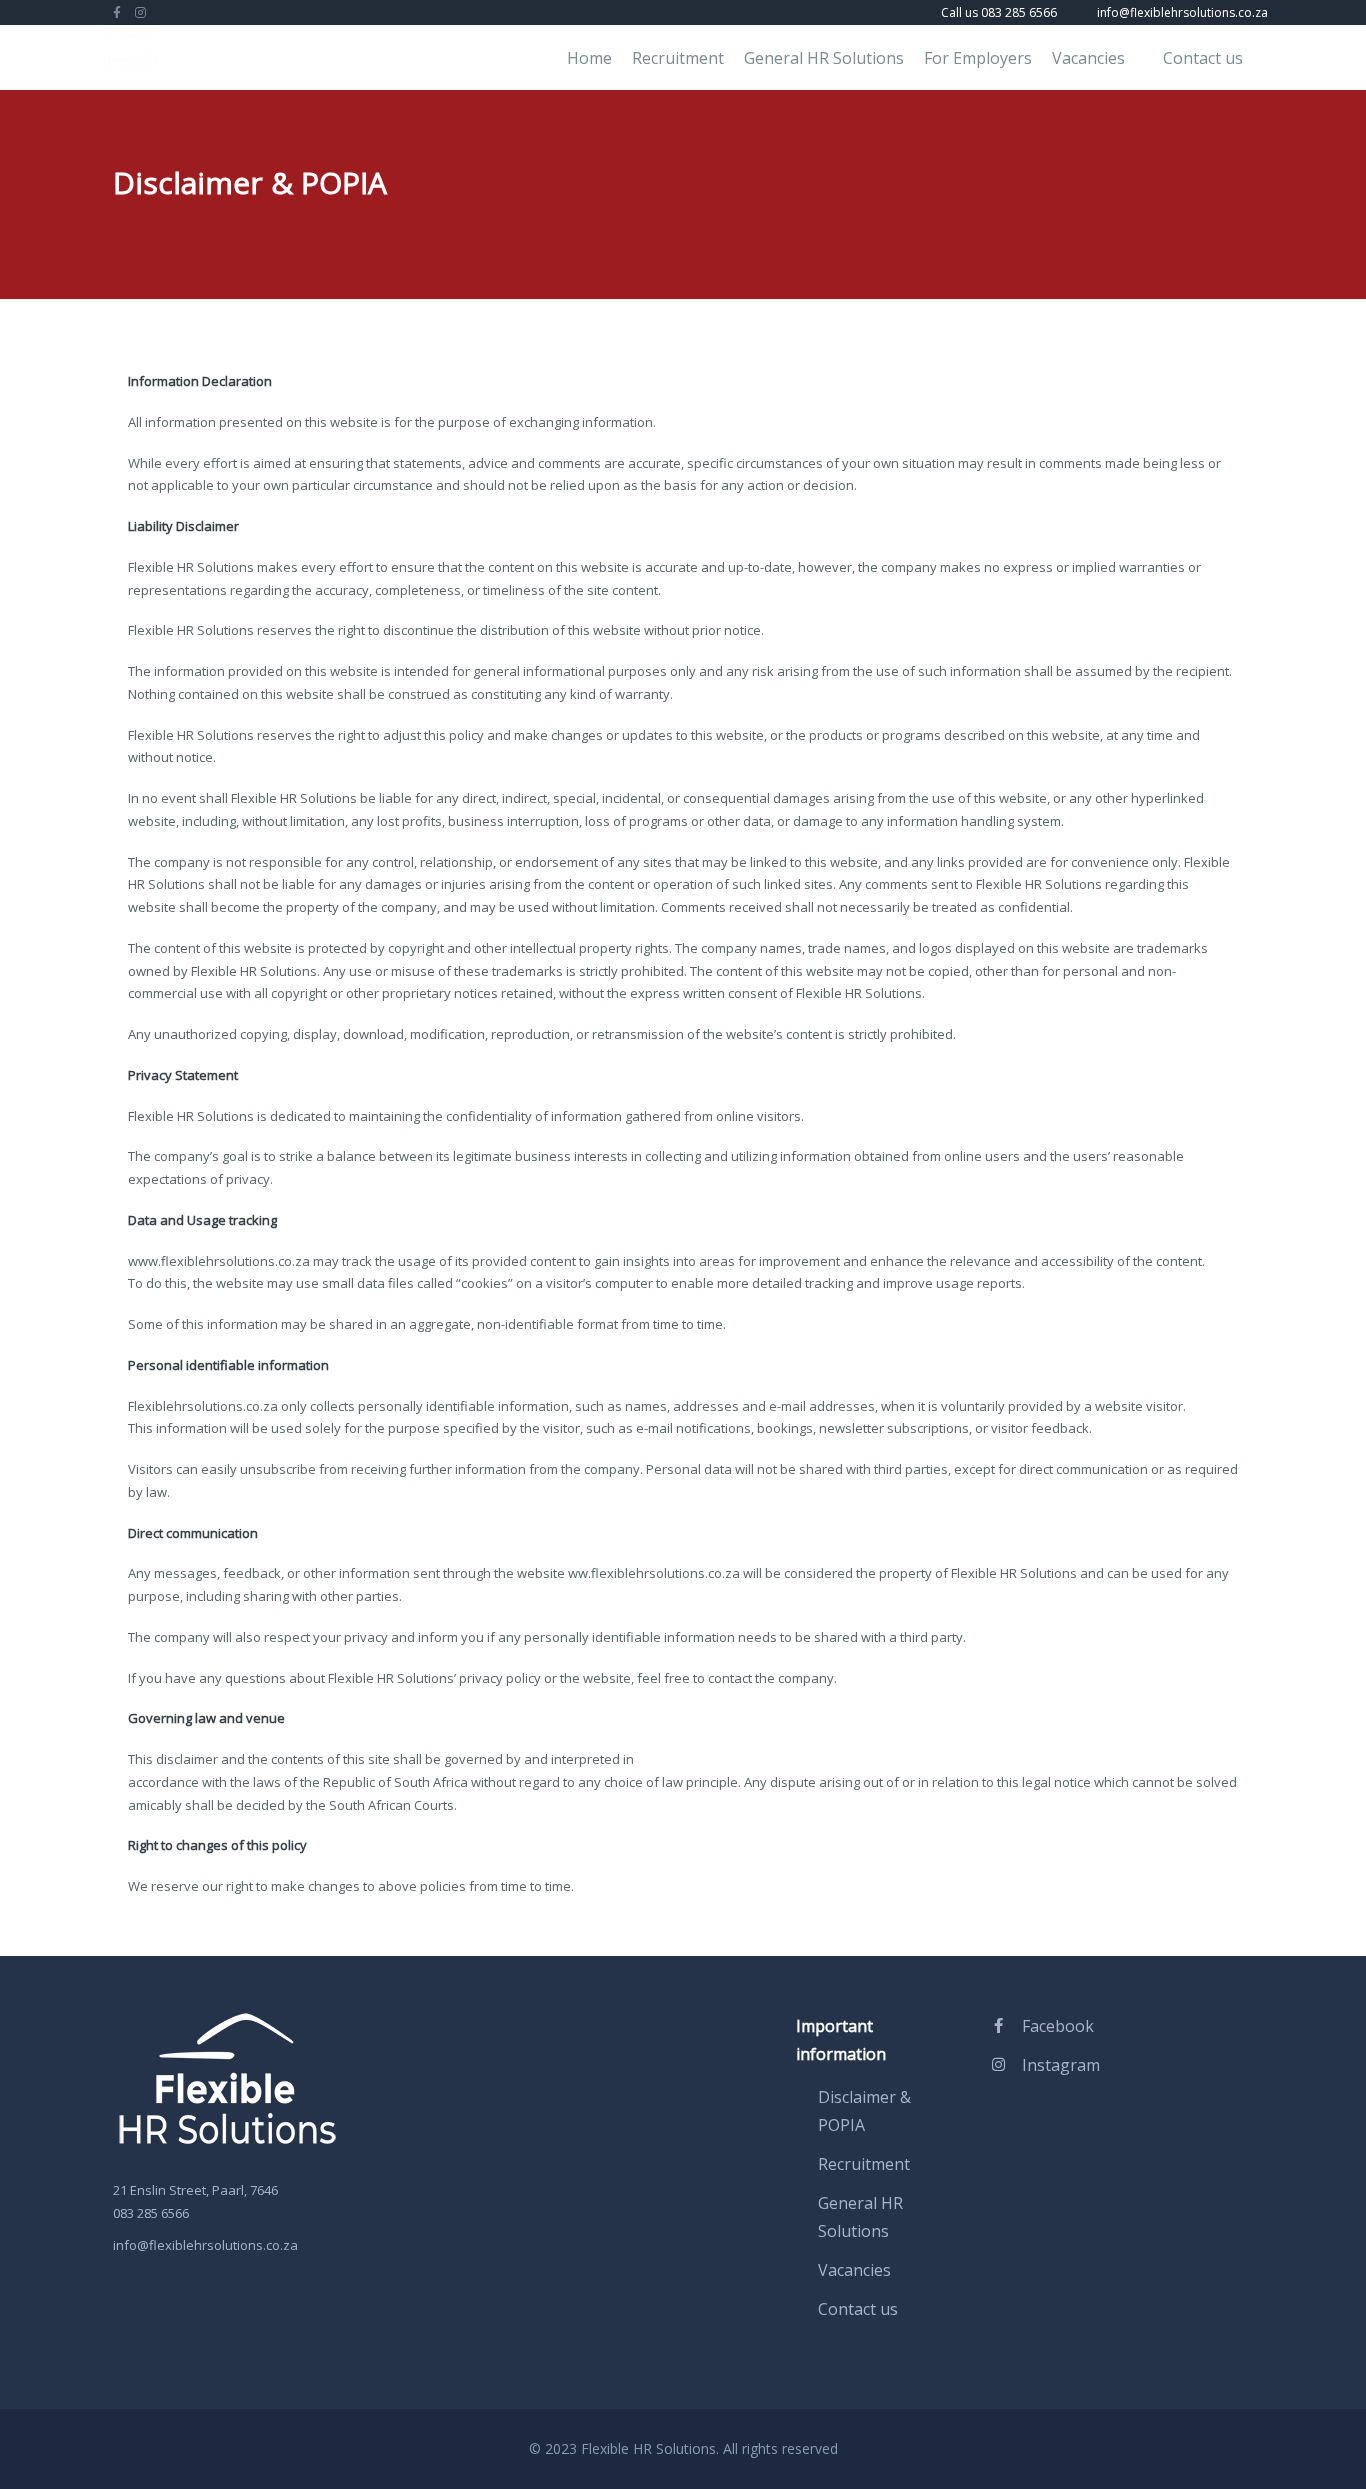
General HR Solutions (824, 58)
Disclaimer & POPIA (864, 2111)
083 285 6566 (151, 2213)
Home (589, 58)
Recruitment (678, 58)
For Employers (978, 58)
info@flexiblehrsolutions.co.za (205, 2245)
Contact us (1203, 58)
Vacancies (1088, 58)
